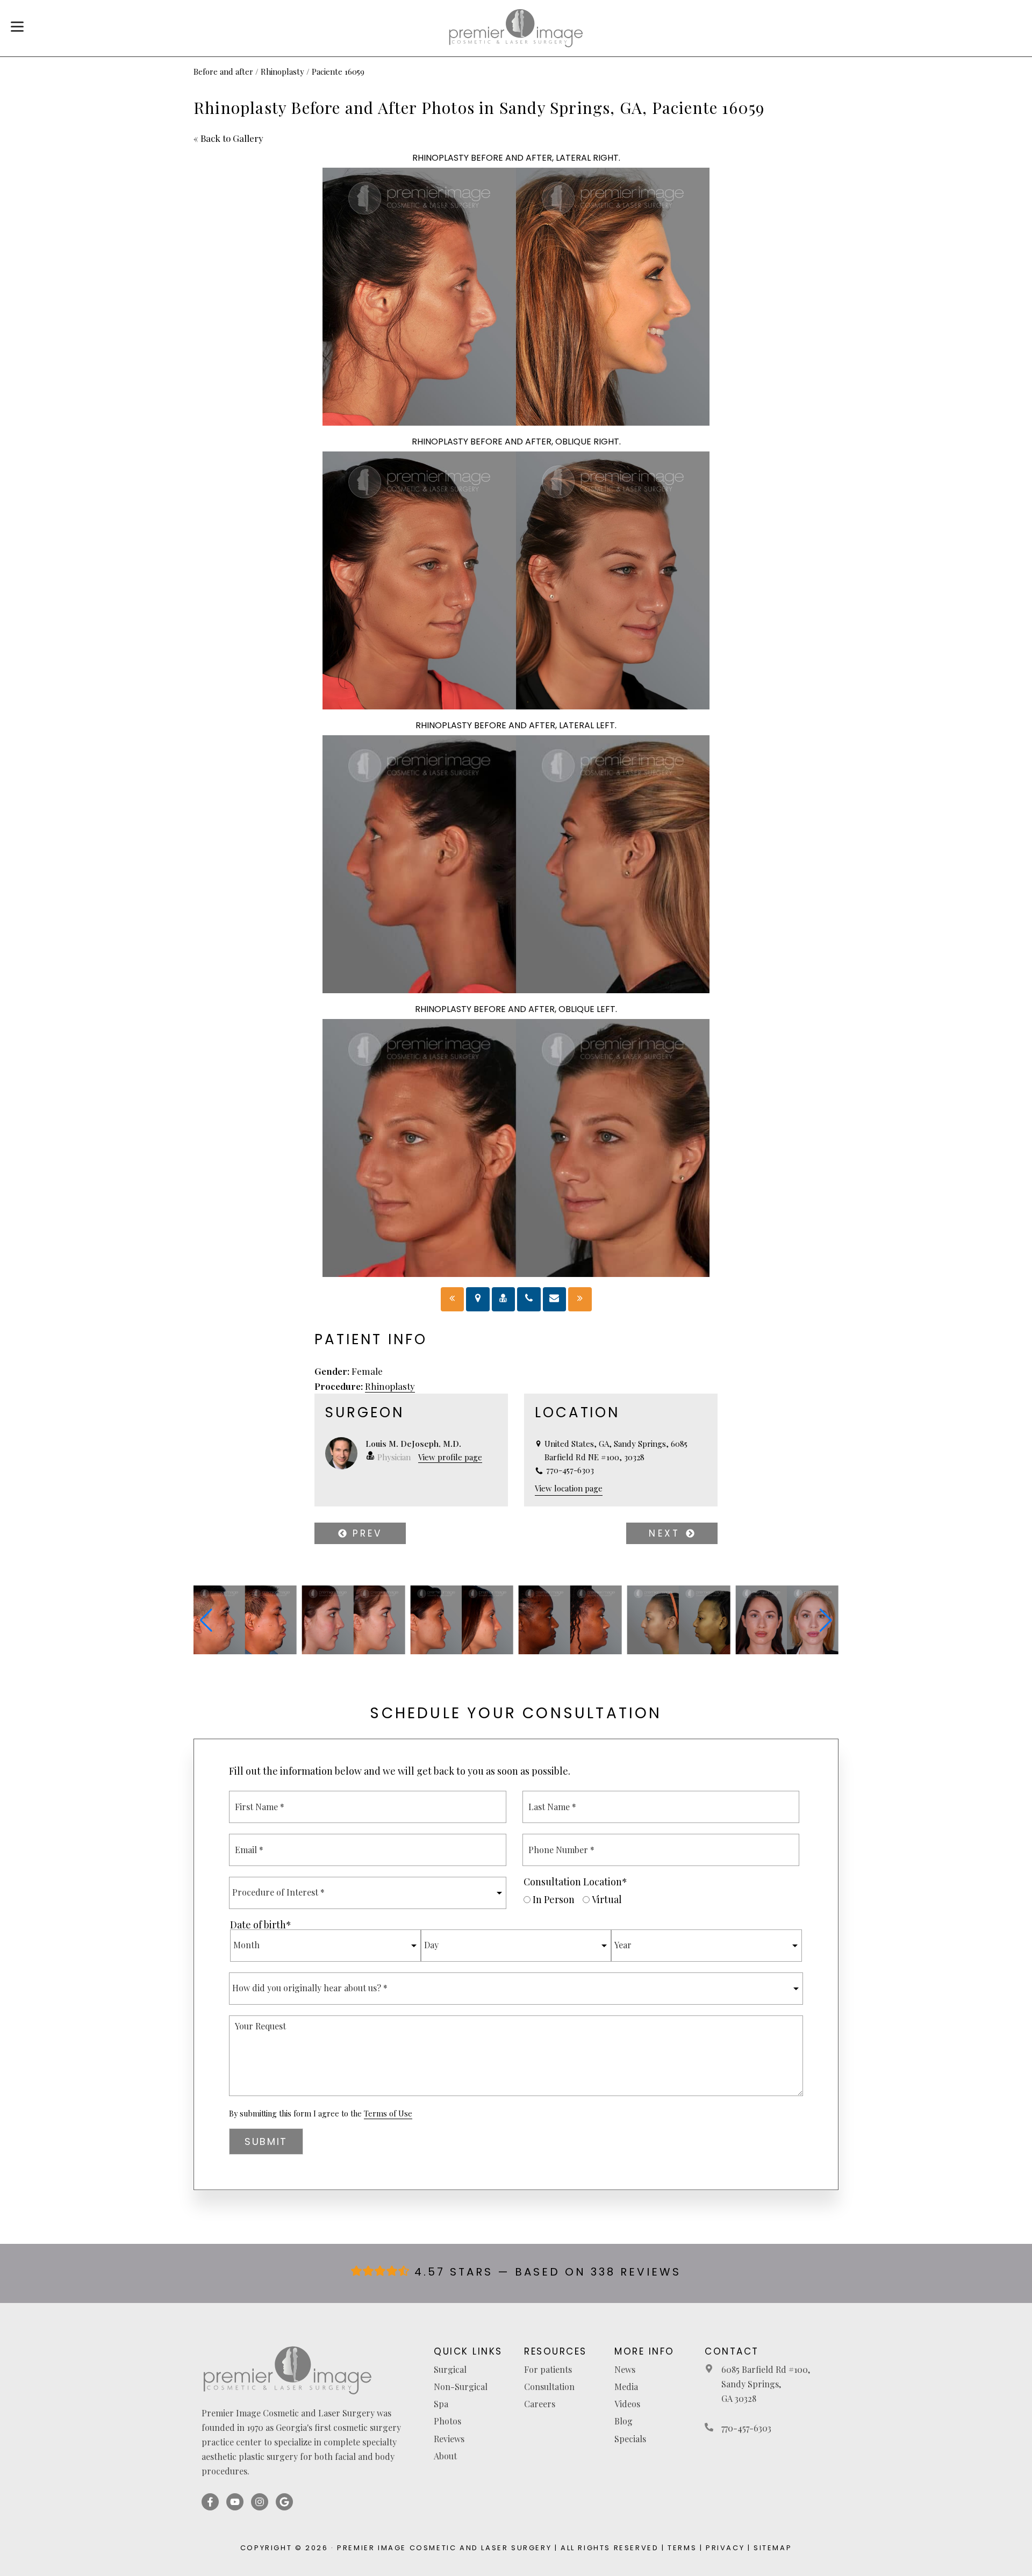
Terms (682, 2548)
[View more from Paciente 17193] (679, 1651)
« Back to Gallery (228, 138)
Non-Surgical (461, 2387)
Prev (365, 1533)
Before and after (223, 71)
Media (626, 2387)
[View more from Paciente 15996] (570, 1651)
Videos (627, 2404)
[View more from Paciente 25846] (354, 1651)
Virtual (607, 1899)
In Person (554, 1899)
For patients (548, 2369)
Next (667, 1533)
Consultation (549, 2387)
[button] (206, 1620)
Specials (630, 2439)
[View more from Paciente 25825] (462, 1651)
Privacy (725, 2548)
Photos (447, 2421)
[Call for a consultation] (529, 1299)
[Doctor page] (504, 1299)
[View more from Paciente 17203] (787, 1651)
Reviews (449, 2439)
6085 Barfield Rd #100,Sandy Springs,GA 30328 (766, 2384)
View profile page (450, 1457)
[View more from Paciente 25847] (245, 1651)
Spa (441, 2404)
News (625, 2369)
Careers (540, 2404)
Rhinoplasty (282, 71)
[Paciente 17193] (453, 1299)
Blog (623, 2421)
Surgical (450, 2369)
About (445, 2456)
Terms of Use (388, 2114)
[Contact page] (555, 1299)
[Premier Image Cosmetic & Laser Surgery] (516, 28)
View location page (569, 1488)
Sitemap (773, 2548)
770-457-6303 (746, 2428)
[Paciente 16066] (580, 1299)
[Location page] (478, 1299)
